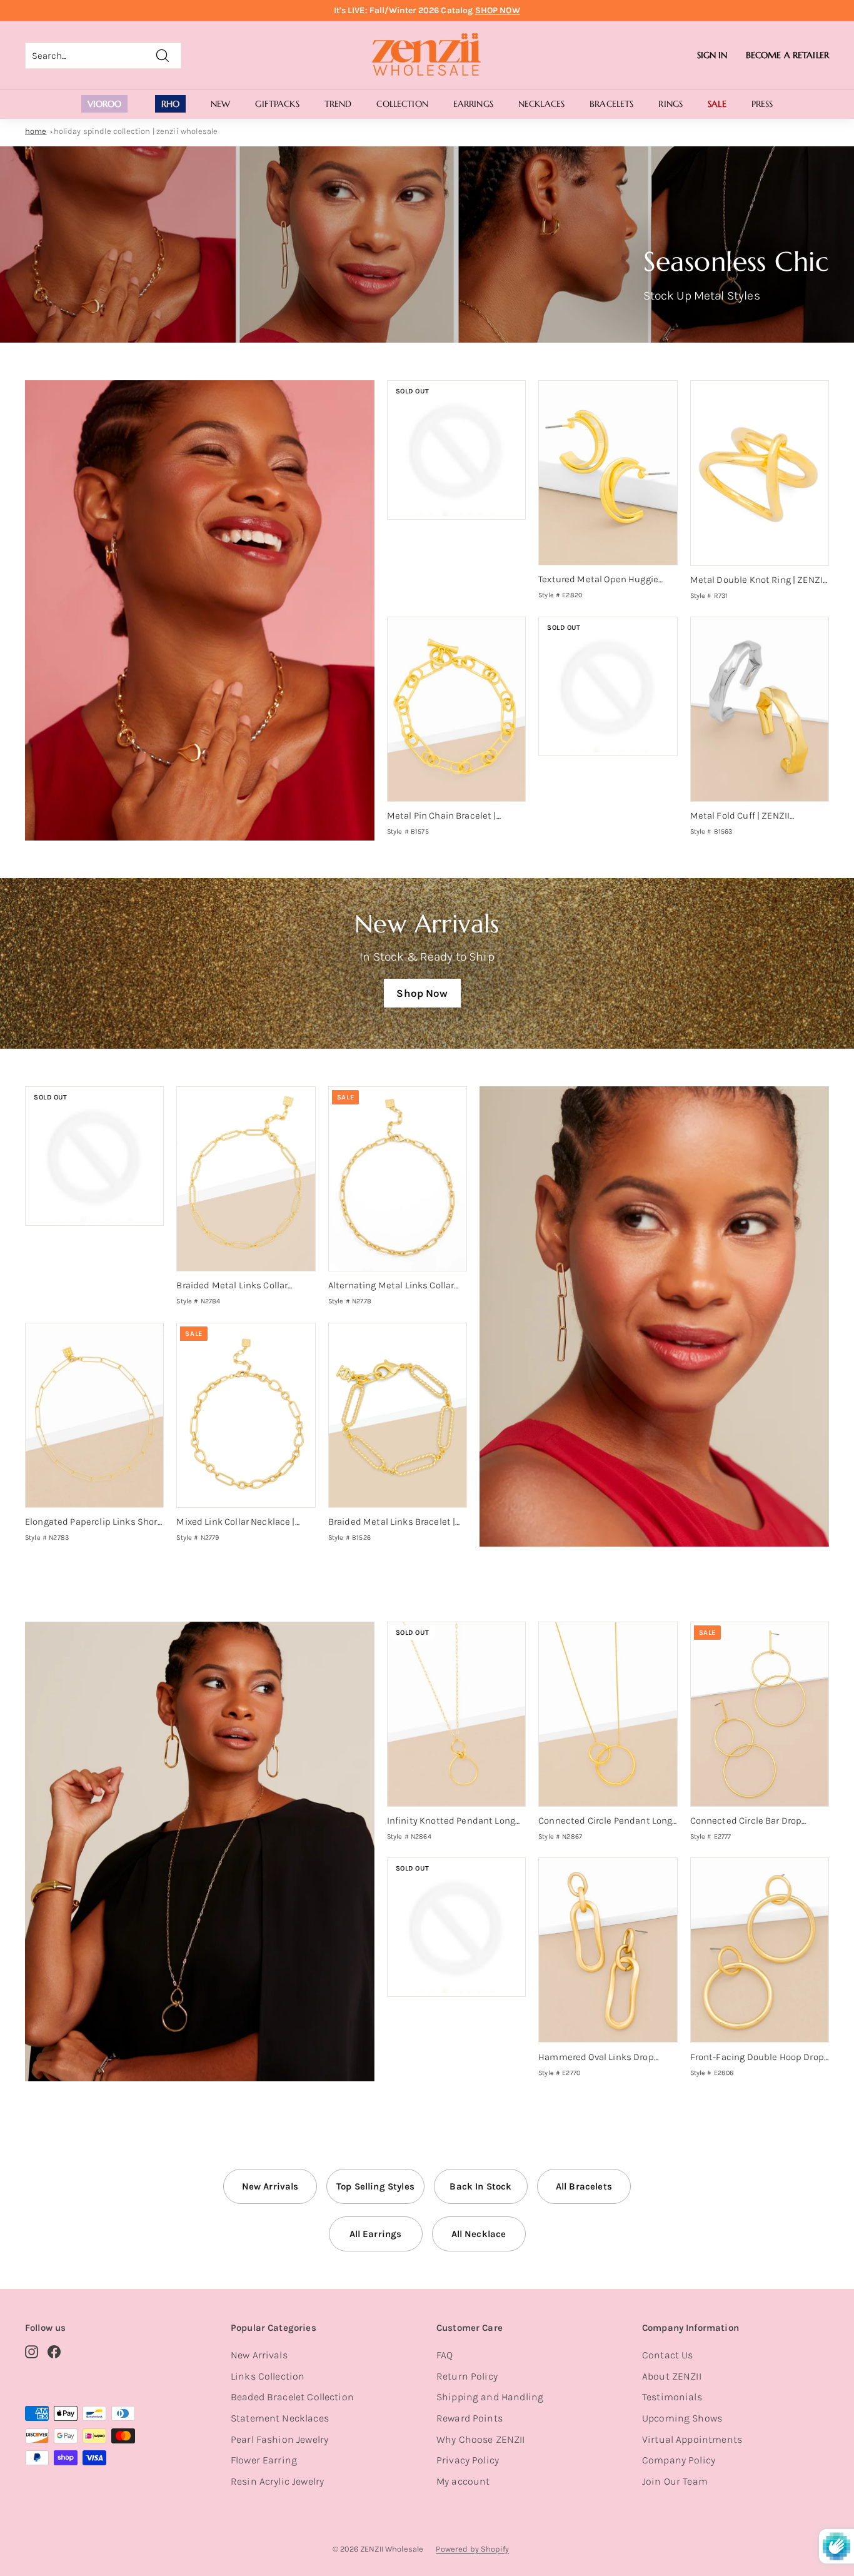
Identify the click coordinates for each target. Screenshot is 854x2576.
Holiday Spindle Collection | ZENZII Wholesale (136, 131)
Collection (402, 104)
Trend (338, 104)
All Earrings (376, 2234)
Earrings (473, 104)
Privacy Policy (468, 2460)
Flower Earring (264, 2460)
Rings (671, 104)
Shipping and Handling (490, 2397)
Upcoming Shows (682, 2418)
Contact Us (668, 2355)
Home (36, 131)
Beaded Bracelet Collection (292, 2397)
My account (463, 2481)
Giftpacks (277, 104)
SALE (717, 104)
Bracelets (611, 104)
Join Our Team (675, 2481)
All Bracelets (584, 2186)
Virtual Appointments (692, 2439)
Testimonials (672, 2397)
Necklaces (541, 104)
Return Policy (467, 2376)
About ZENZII (672, 2376)
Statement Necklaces (280, 2418)
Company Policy (679, 2460)
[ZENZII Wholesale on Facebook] (54, 2351)
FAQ (445, 2355)
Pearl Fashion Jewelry (279, 2439)
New (220, 104)
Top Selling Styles (375, 2186)
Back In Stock (480, 2186)
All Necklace (479, 2234)
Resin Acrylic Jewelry (277, 2481)
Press (762, 104)
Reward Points (470, 2418)
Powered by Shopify (472, 2549)
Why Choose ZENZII (481, 2439)
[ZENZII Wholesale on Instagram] (32, 2351)
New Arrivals (270, 2186)
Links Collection (268, 2376)
